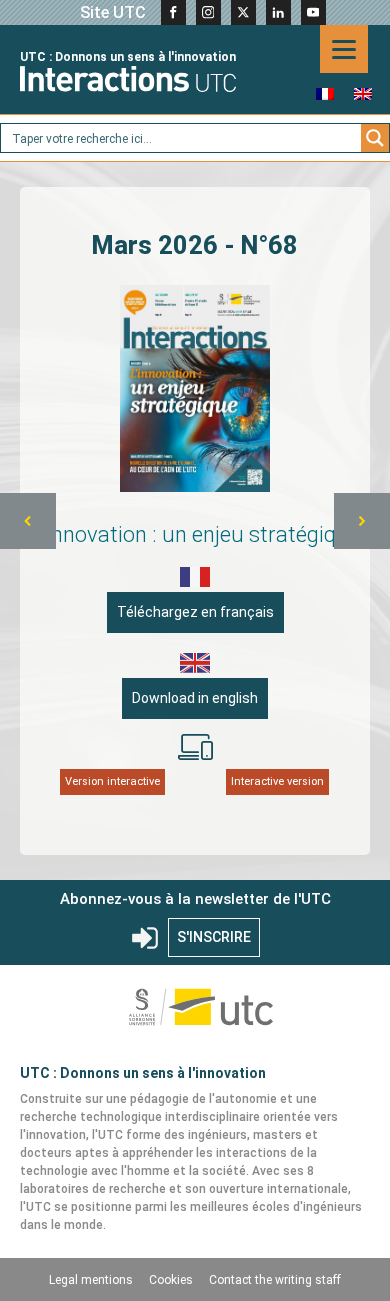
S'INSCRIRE (214, 937)
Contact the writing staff (275, 1280)
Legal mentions (91, 1280)
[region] (195, 521)
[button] (28, 521)
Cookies (171, 1280)
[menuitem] (325, 93)
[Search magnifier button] (375, 138)
